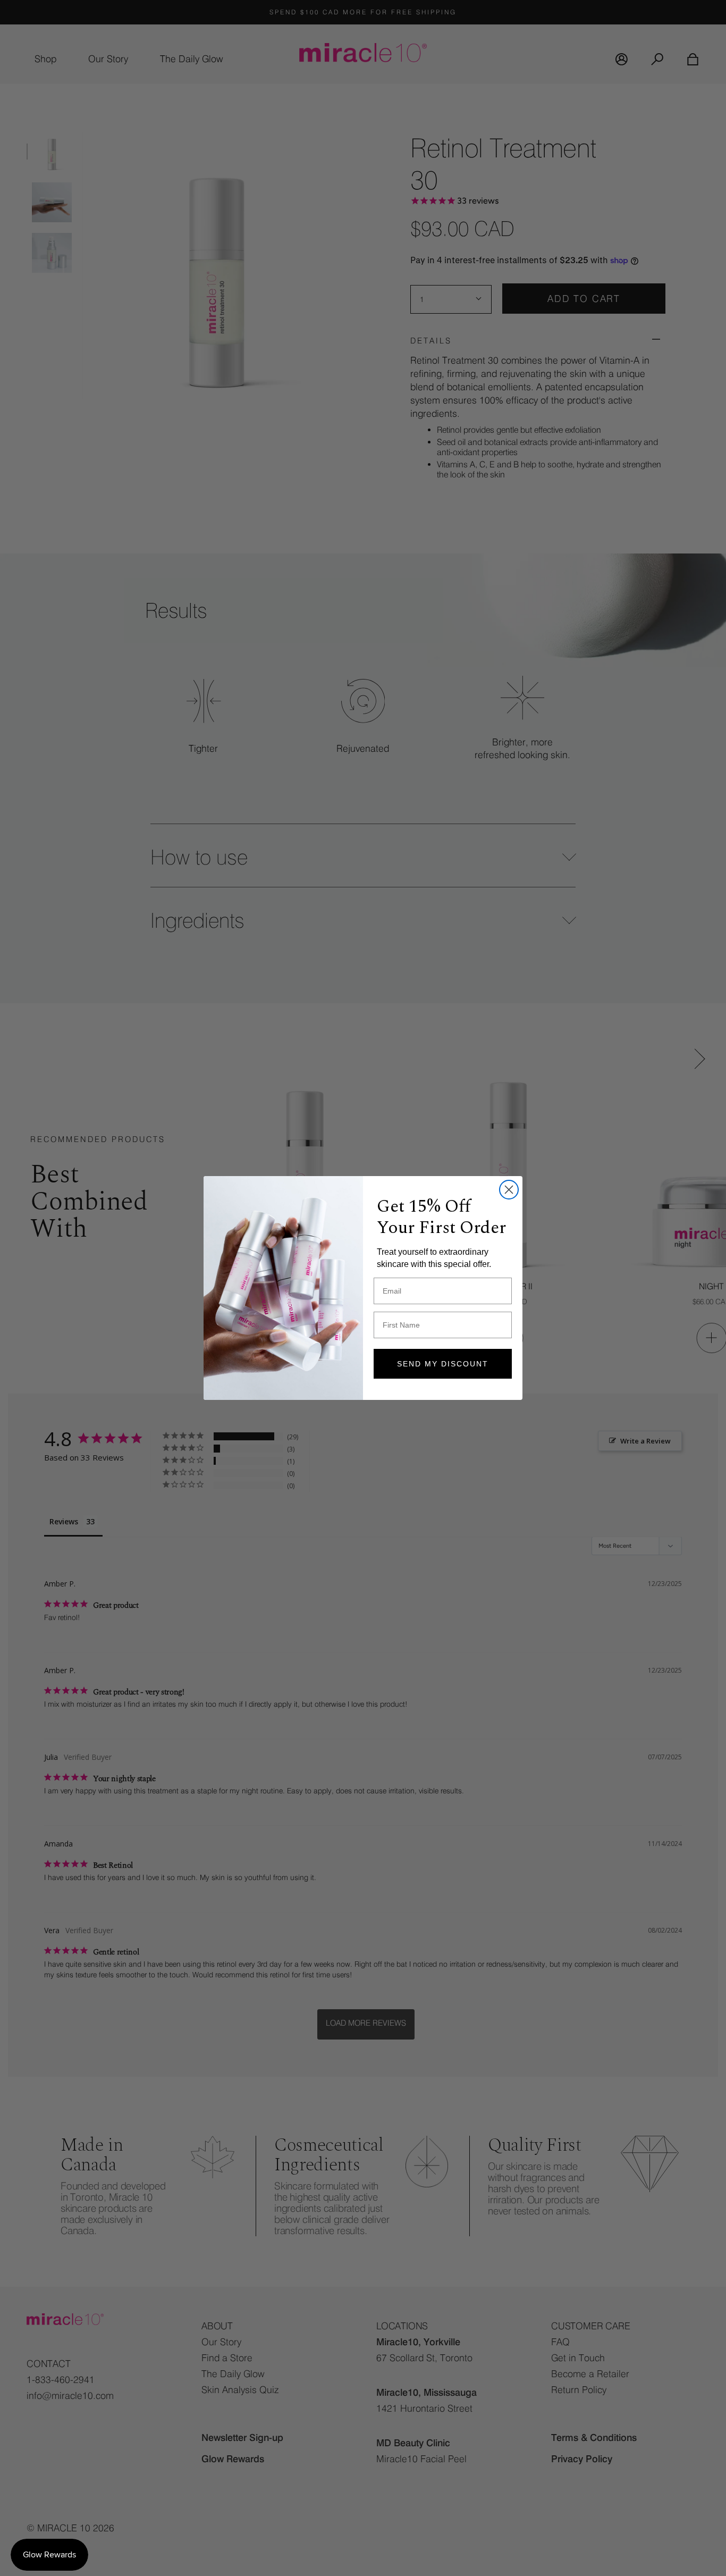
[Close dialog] (509, 1190)
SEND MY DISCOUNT (443, 1364)
